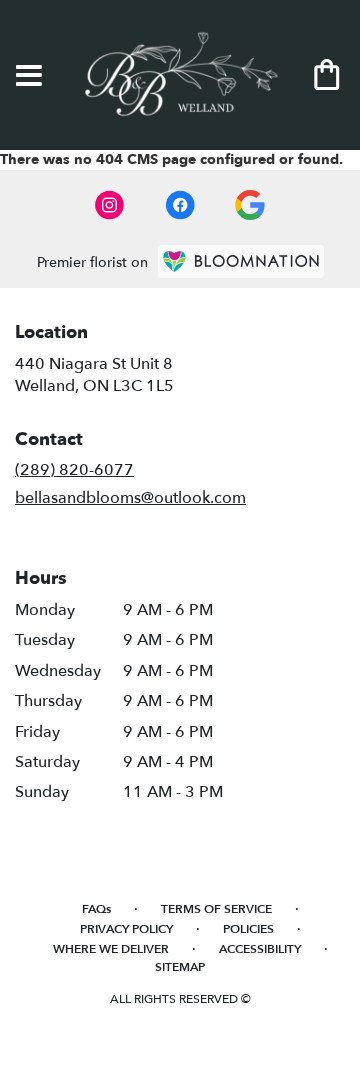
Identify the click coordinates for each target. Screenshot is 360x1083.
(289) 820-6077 (74, 470)
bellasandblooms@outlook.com (130, 498)
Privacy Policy (126, 929)
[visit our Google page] (250, 205)
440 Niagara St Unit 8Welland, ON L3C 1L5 (94, 375)
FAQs (96, 909)
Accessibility (260, 949)
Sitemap (180, 967)
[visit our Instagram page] (110, 205)
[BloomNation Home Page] (241, 261)
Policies (248, 929)
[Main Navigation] (29, 77)
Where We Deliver (111, 949)
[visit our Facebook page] (180, 205)
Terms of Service (216, 909)
